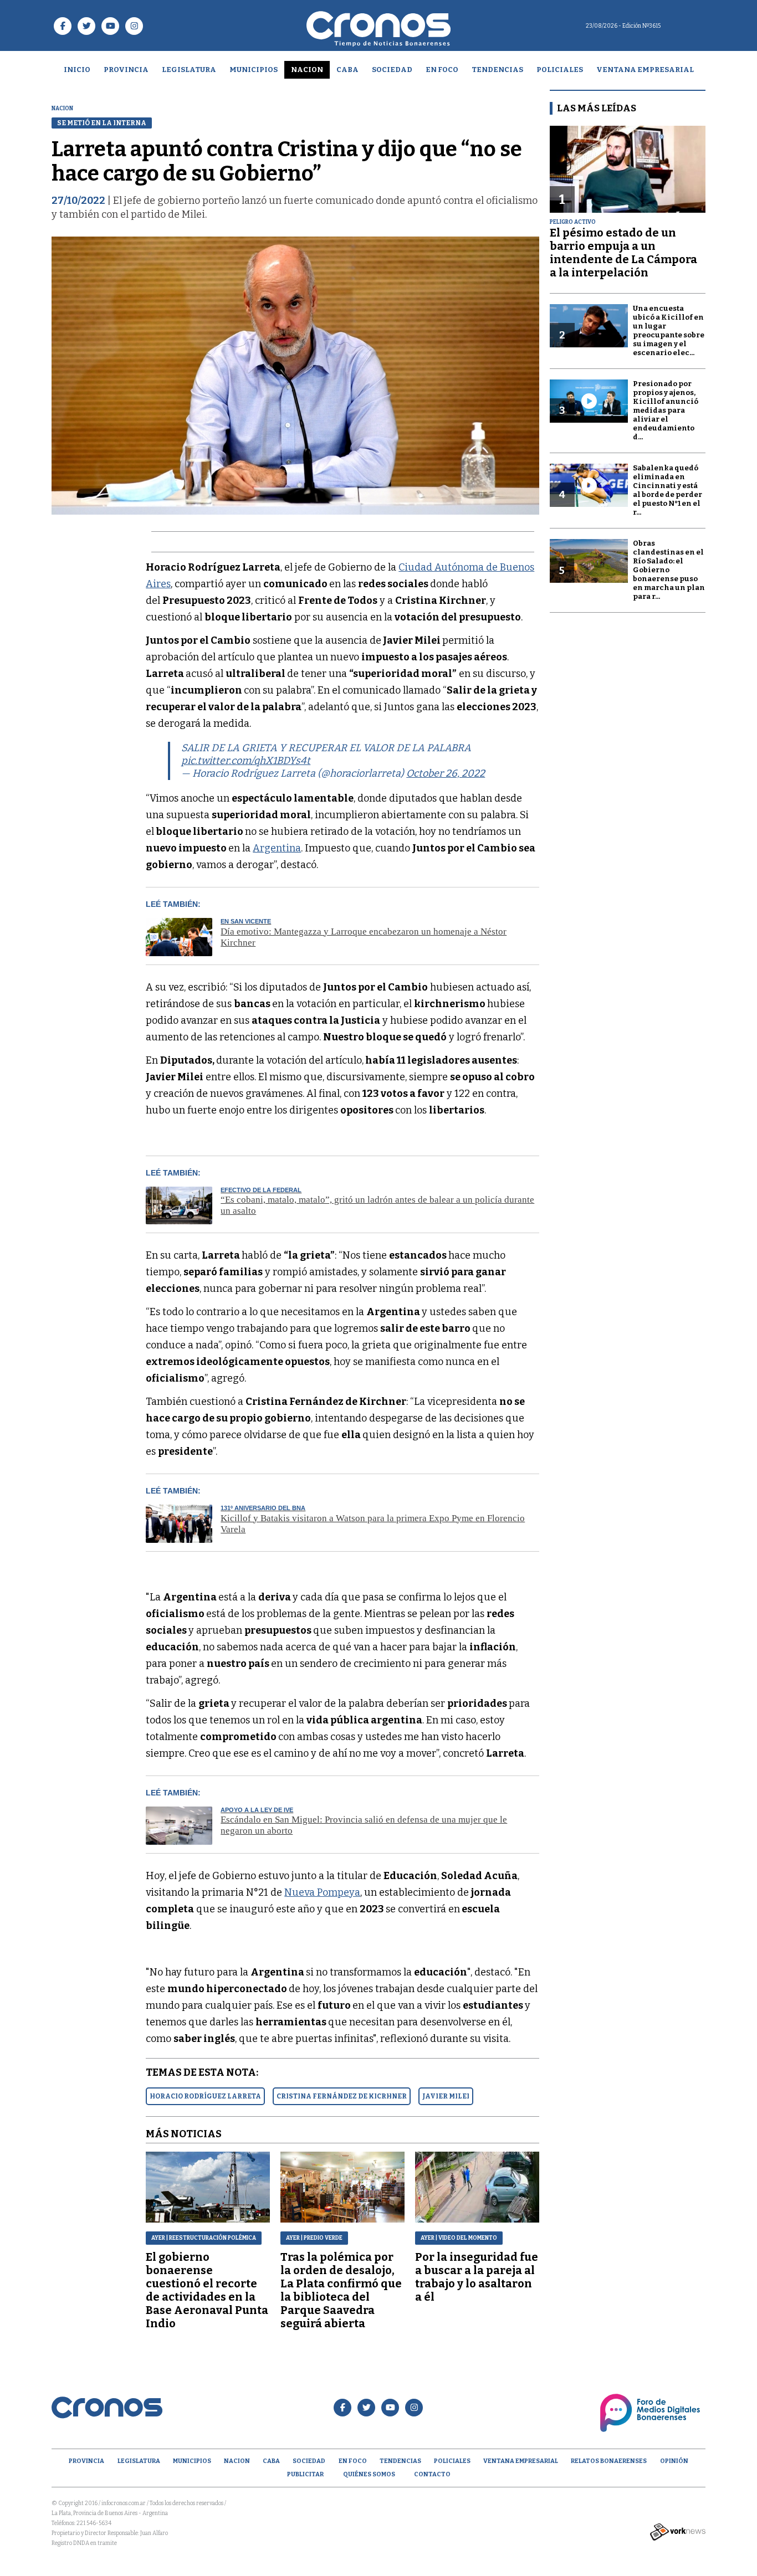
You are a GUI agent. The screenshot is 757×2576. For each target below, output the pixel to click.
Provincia (126, 70)
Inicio (77, 70)
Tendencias (497, 70)
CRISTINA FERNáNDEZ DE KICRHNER (342, 2096)
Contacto (432, 2474)
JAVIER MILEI (446, 2096)
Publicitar (305, 2474)
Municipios (254, 70)
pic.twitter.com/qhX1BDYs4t (246, 761)
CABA (347, 70)
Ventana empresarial (645, 70)
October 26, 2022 (446, 773)
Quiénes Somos (369, 2474)
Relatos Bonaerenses (609, 2461)
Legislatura (189, 70)
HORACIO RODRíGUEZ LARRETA (205, 2096)
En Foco (442, 70)
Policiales (560, 70)
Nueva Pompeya (322, 1892)
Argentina (277, 848)
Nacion (307, 70)
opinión (674, 2461)
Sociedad (392, 70)
